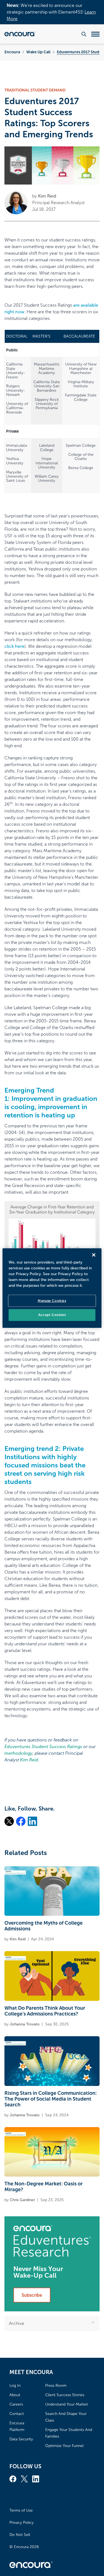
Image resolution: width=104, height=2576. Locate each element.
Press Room (56, 2386)
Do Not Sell (20, 2535)
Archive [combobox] (17, 2323)
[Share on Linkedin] (32, 1821)
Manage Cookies (52, 1301)
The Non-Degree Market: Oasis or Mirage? (44, 2187)
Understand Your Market (67, 2404)
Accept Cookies (52, 1315)
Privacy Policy (21, 2523)
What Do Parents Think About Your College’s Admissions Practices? (45, 2011)
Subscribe (32, 2295)
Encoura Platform (17, 2426)
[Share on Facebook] (21, 1821)
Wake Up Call (38, 52)
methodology (18, 1753)
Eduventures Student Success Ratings (43, 1747)
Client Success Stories (65, 2395)
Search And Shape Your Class (66, 2417)
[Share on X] (9, 1821)
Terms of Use (21, 2510)
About (15, 2395)
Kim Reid (47, 196)
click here (14, 646)
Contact (17, 2414)
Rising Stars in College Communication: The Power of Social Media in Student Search (51, 2099)
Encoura (12, 52)
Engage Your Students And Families (69, 2433)
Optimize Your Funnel (64, 2446)
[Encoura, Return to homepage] (20, 34)
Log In (15, 2386)
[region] (52, 1288)
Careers (16, 2404)
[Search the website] (84, 34)
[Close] (94, 1255)
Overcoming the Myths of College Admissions (44, 1926)
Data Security (21, 2439)
